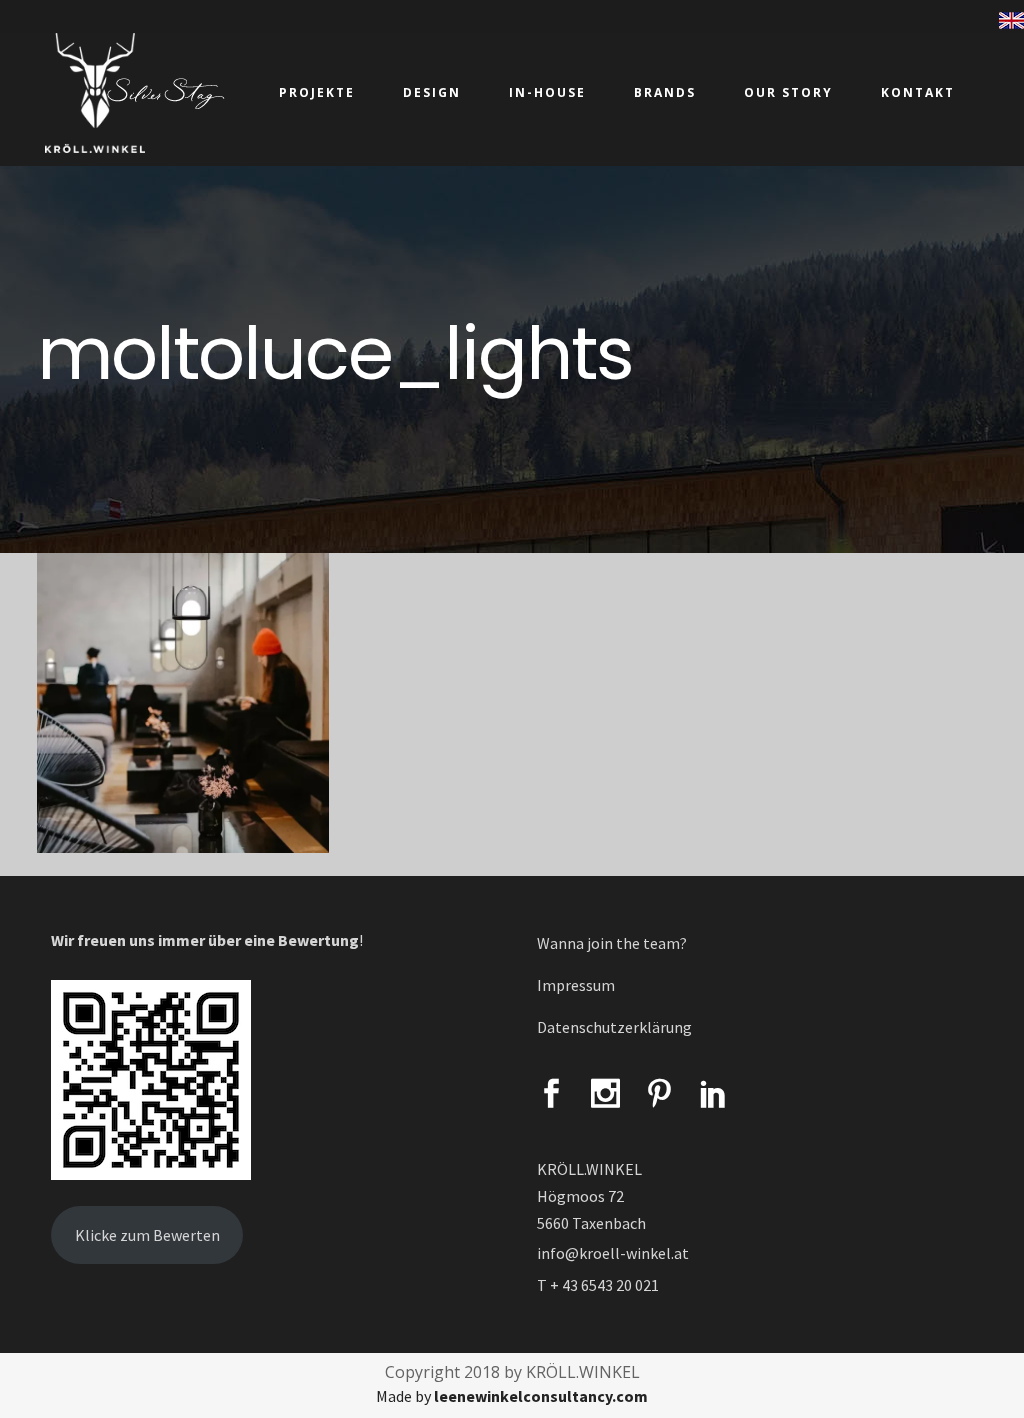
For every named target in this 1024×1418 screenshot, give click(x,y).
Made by (512, 1396)
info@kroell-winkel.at (613, 1253)
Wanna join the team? (612, 943)
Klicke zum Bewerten (147, 1235)
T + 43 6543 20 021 (598, 1285)
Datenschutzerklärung (614, 1027)
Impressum (576, 985)
